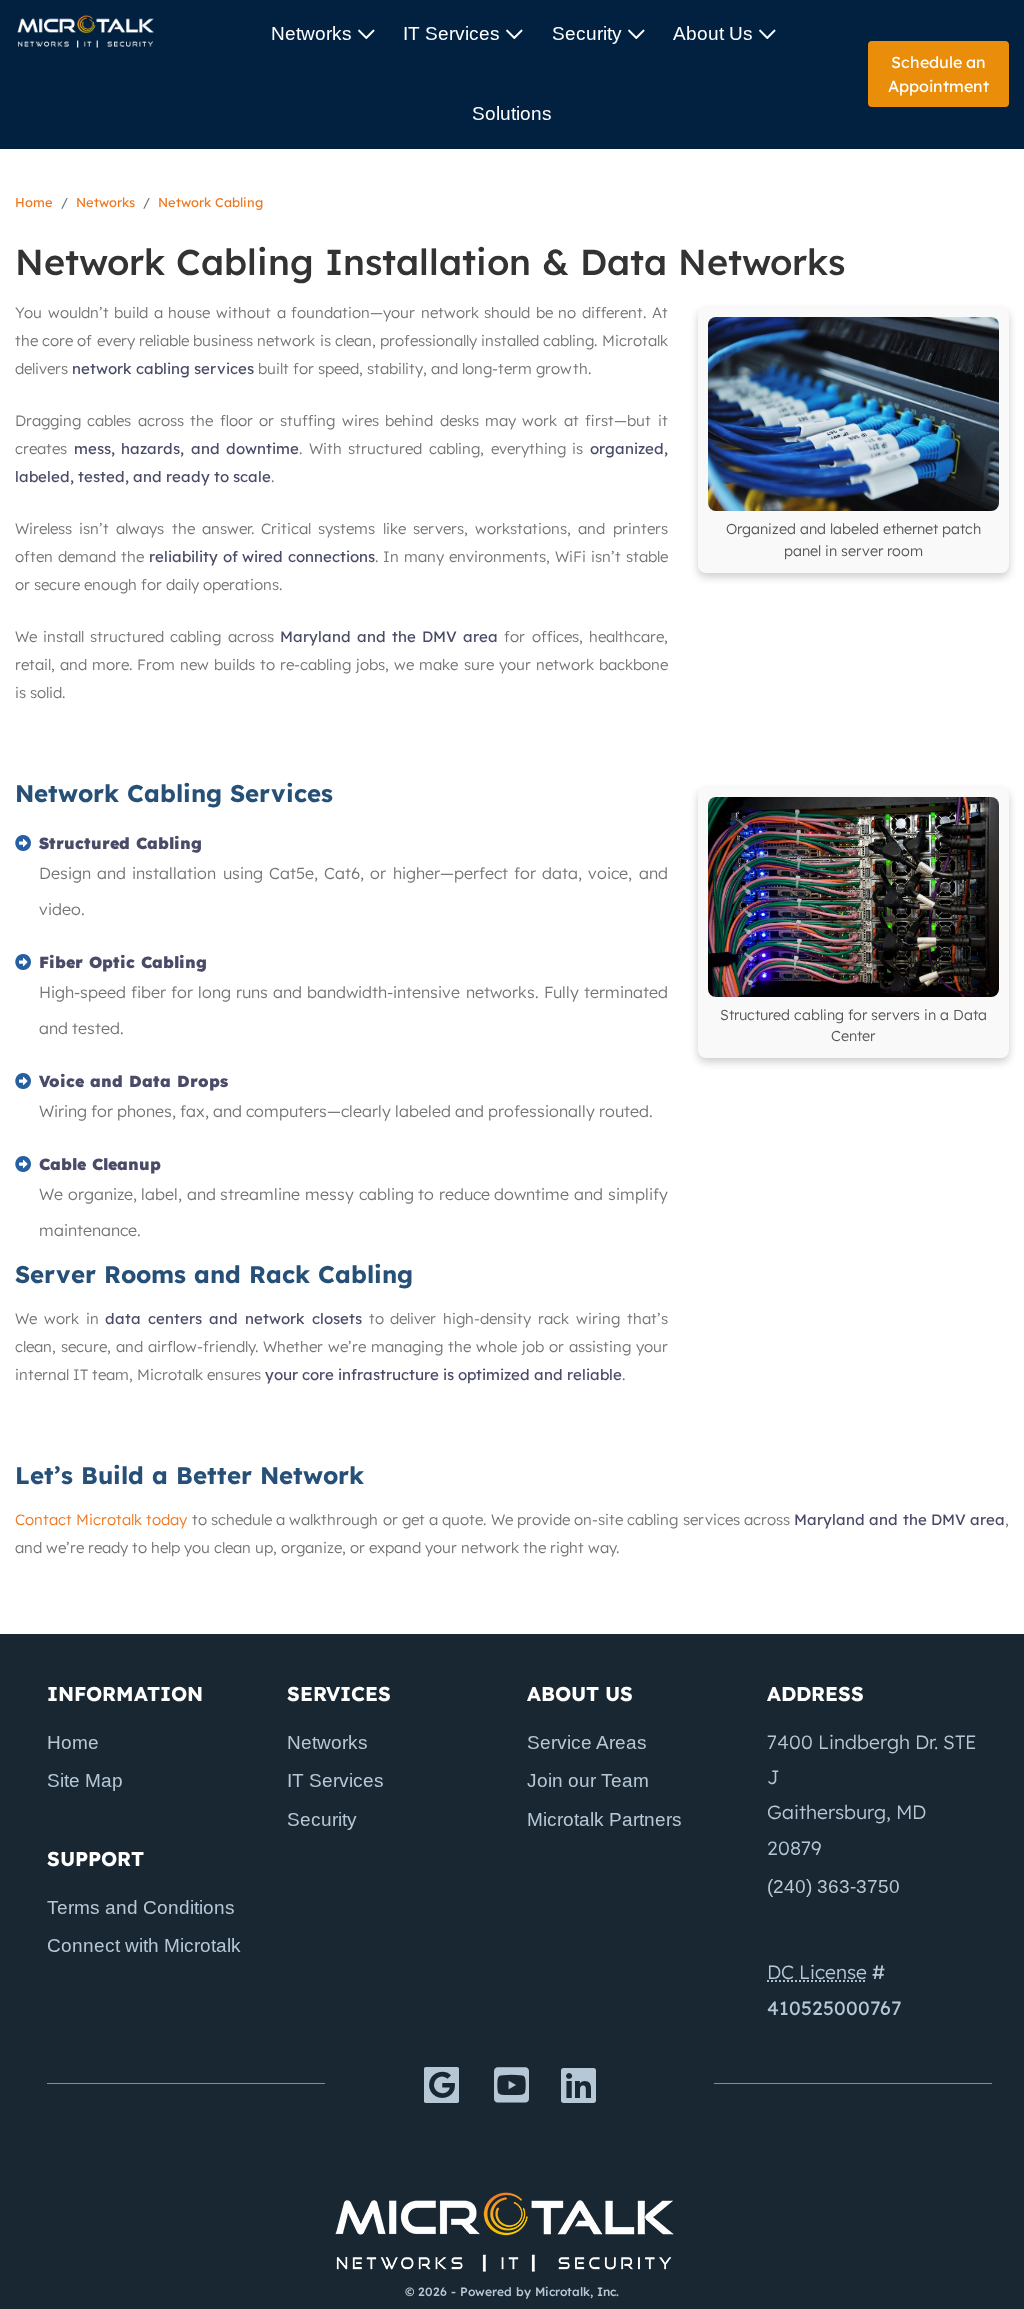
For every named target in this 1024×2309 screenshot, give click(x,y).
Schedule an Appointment (938, 74)
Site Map (85, 1780)
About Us (713, 33)
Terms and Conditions (141, 1907)
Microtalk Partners (604, 1819)
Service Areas (587, 1742)
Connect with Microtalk (144, 1945)
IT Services (451, 33)
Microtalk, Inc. (577, 2291)
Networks (311, 33)
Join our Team (588, 1780)
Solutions (512, 113)
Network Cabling (210, 202)
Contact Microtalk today (101, 1519)
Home (34, 202)
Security (587, 33)
